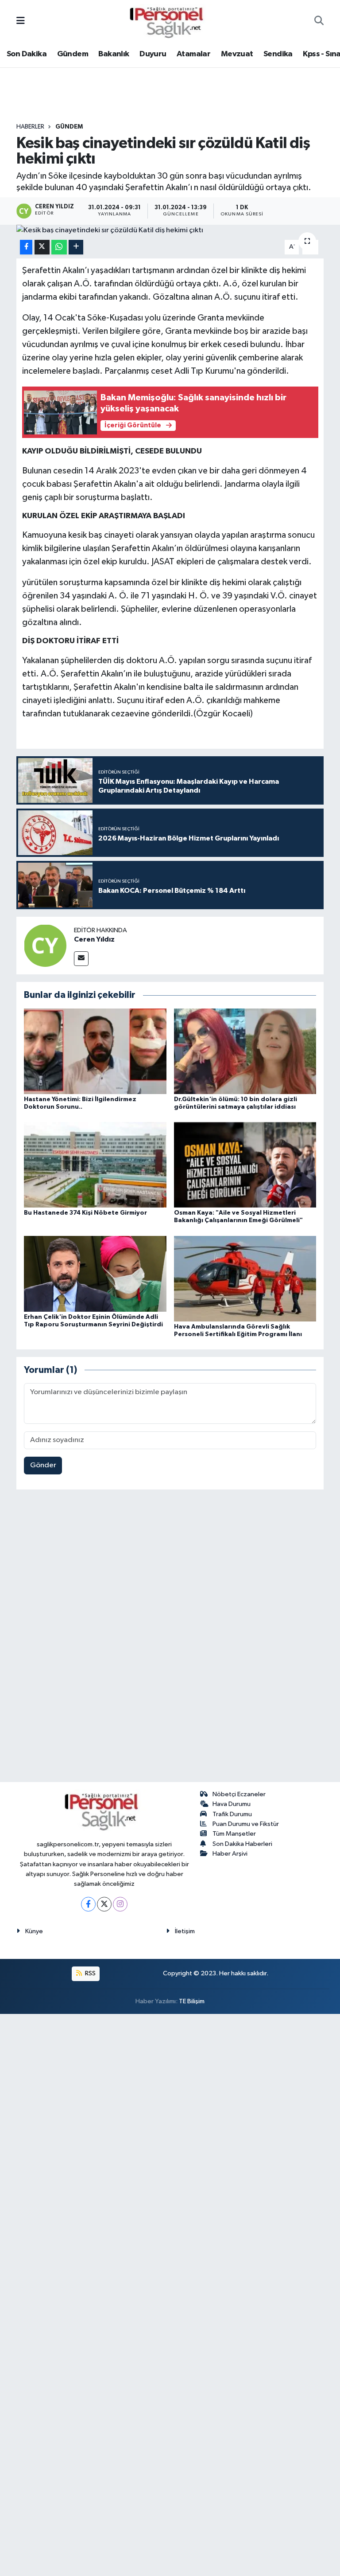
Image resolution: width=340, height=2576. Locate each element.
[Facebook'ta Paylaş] (26, 247)
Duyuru (153, 54)
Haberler (30, 127)
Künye (34, 1931)
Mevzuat (237, 54)
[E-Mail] (81, 959)
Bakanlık (114, 54)
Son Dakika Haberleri (242, 1844)
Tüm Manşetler (234, 1834)
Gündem (73, 54)
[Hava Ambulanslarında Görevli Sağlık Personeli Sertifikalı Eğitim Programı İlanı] (245, 1278)
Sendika (278, 54)
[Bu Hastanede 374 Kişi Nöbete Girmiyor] (95, 1165)
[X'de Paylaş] (42, 247)
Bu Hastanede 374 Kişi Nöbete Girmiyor (85, 1213)
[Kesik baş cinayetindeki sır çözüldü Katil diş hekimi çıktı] (170, 231)
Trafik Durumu (232, 1814)
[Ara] (319, 22)
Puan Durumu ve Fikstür (246, 1824)
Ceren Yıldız (94, 939)
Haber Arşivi (230, 1854)
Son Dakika (27, 54)
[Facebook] (88, 1904)
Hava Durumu (232, 1804)
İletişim (185, 1931)
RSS (90, 1973)
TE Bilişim (192, 2001)
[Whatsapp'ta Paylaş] (59, 247)
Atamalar (193, 54)
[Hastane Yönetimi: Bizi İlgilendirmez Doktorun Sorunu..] (95, 1051)
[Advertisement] (170, 1638)
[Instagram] (120, 1904)
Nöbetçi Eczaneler (239, 1794)
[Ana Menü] (21, 21)
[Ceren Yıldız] (45, 945)
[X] (104, 1904)
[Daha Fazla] (76, 247)
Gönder (43, 1465)
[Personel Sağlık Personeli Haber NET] (170, 21)
